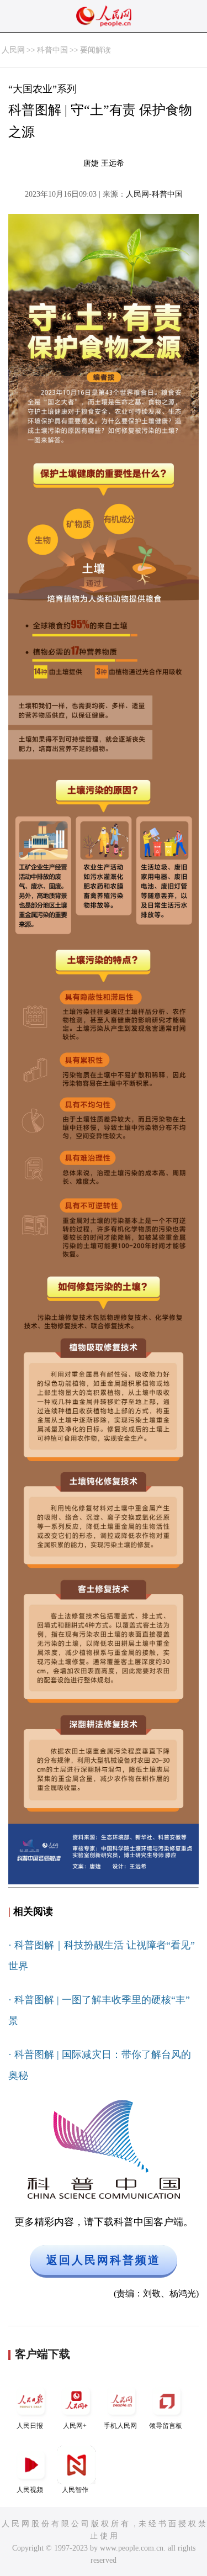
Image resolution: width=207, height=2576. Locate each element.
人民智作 (75, 2490)
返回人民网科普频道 (104, 2260)
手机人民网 (120, 2426)
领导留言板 (166, 2426)
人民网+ (75, 2426)
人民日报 (30, 2426)
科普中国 (52, 50)
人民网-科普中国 (154, 194)
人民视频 (30, 2490)
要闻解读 (95, 50)
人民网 (13, 50)
